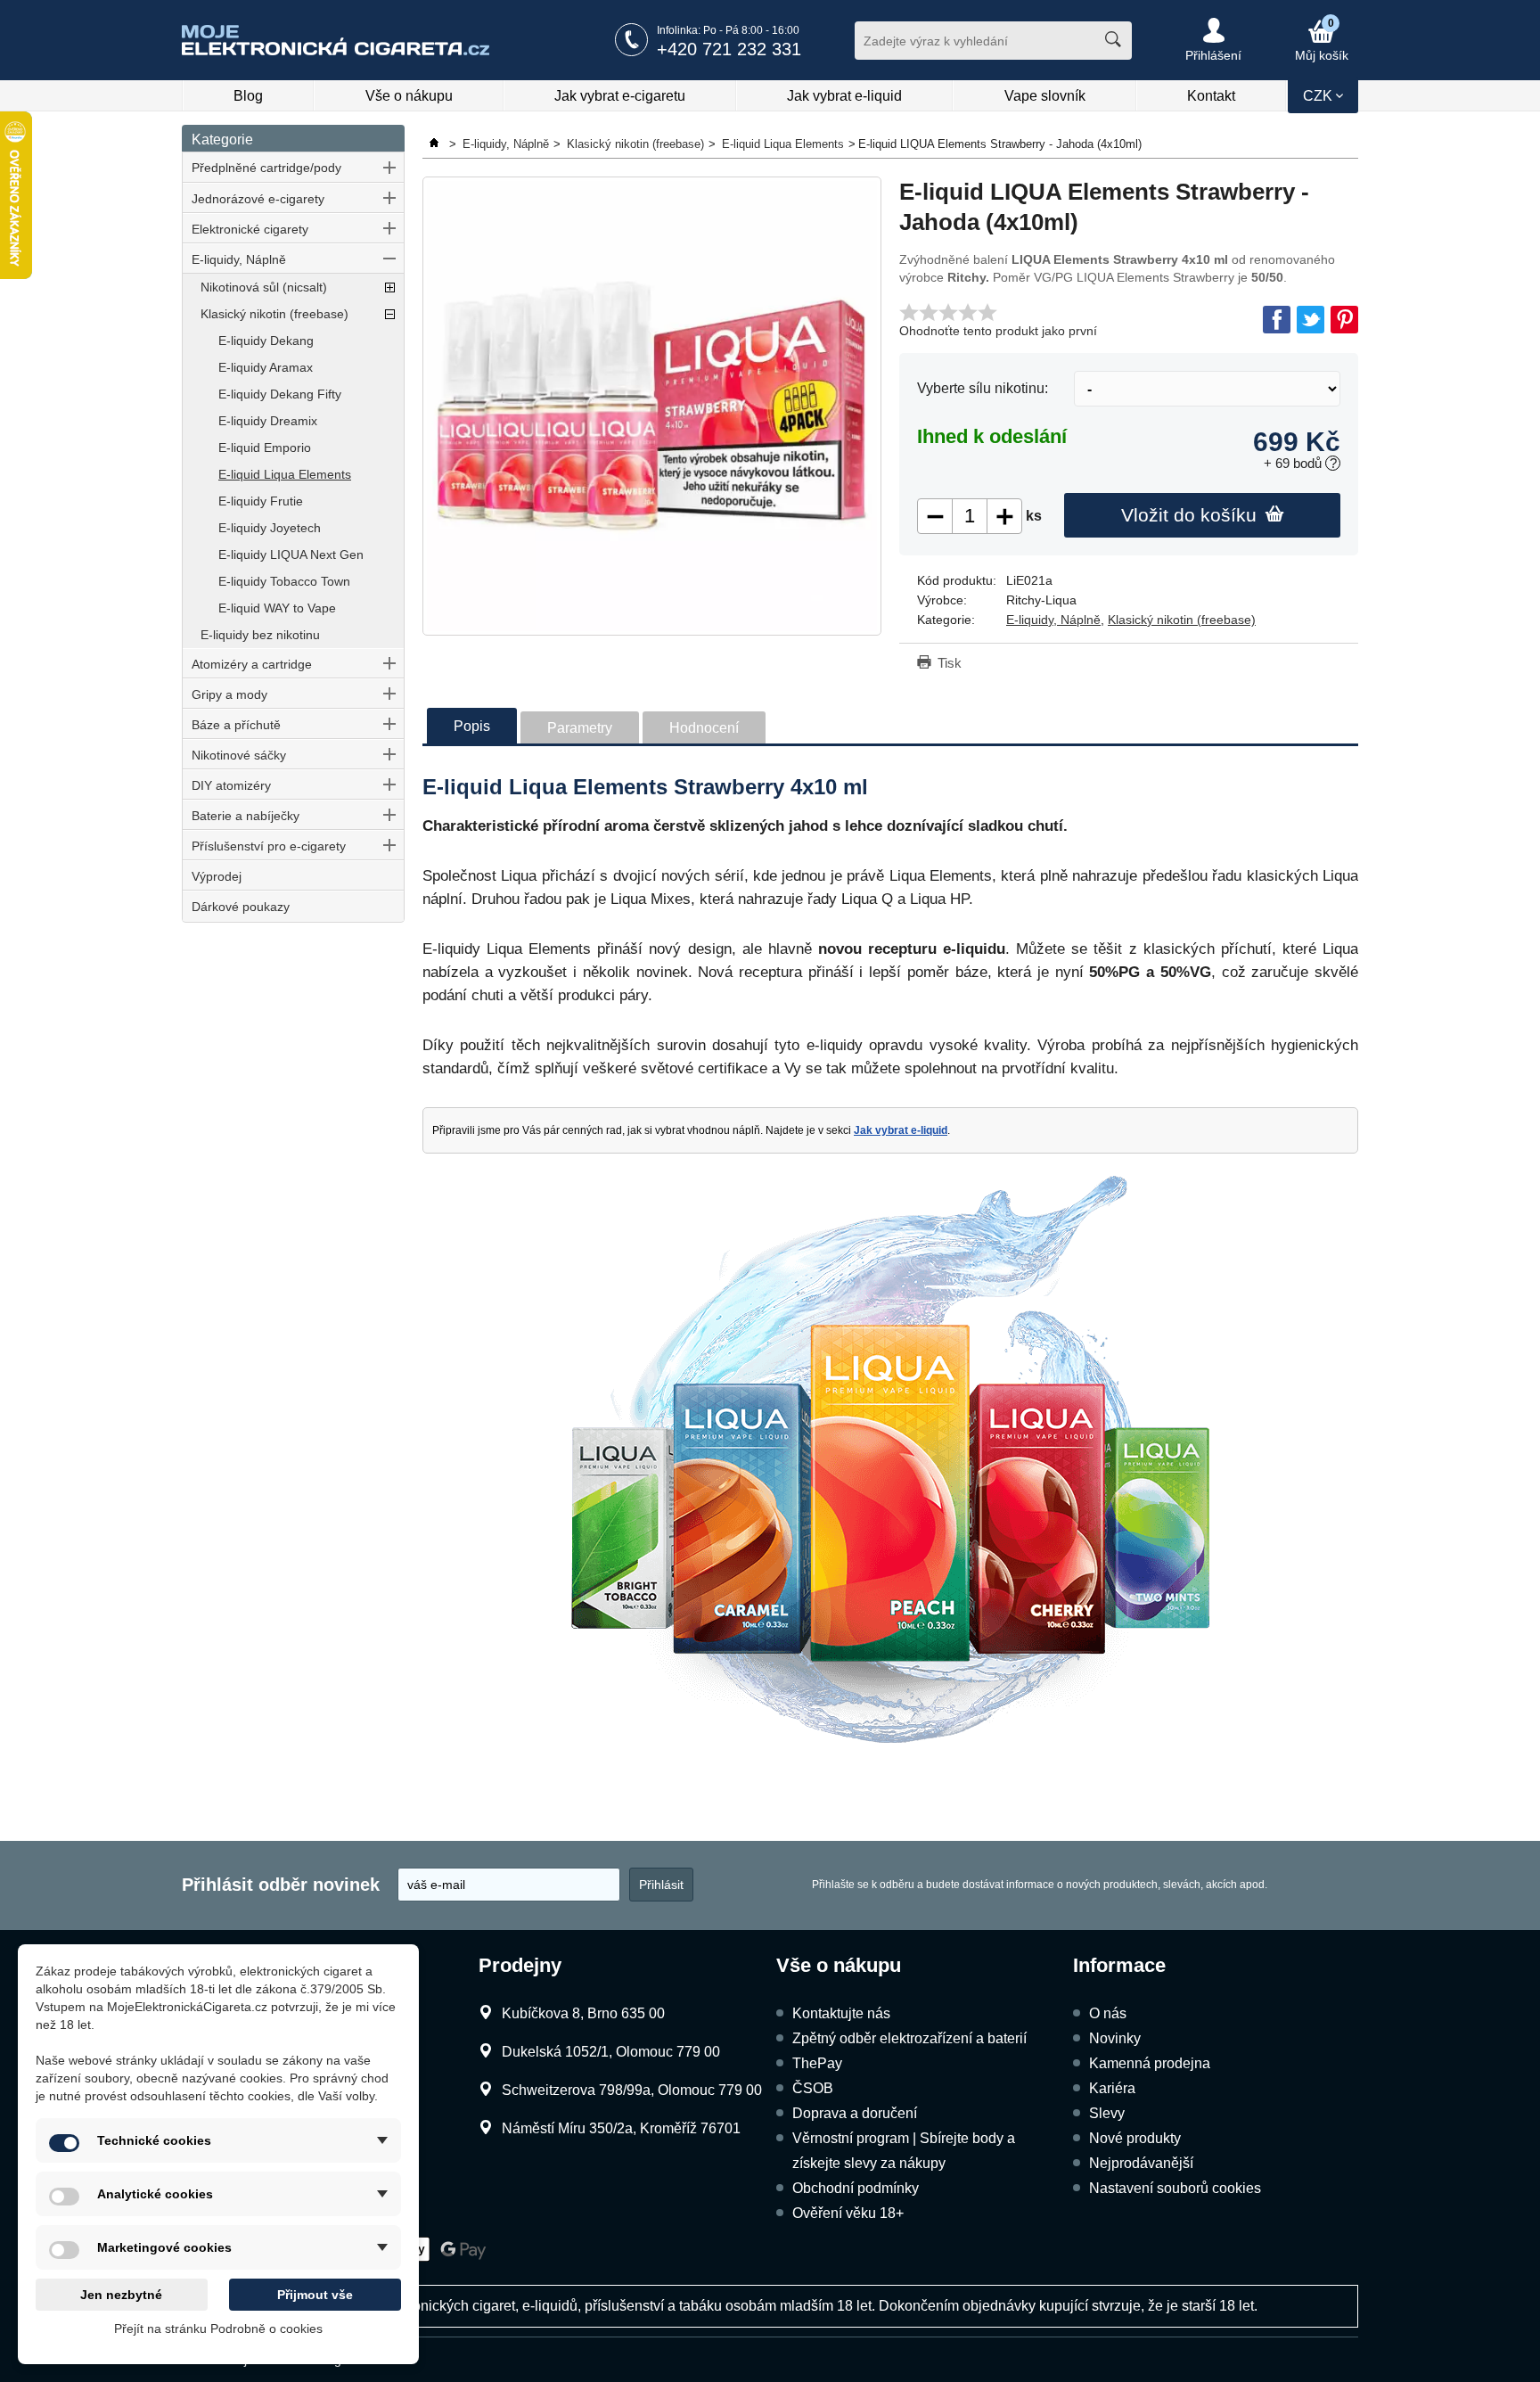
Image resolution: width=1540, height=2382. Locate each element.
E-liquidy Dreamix (268, 421)
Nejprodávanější (1141, 2163)
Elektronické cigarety (250, 229)
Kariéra (1112, 2088)
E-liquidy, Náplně (239, 259)
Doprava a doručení (855, 2113)
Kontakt (1211, 96)
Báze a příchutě (236, 725)
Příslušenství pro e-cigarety (269, 846)
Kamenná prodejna (1150, 2063)
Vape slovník (1045, 96)
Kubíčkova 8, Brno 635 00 (583, 2013)
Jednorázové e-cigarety (258, 199)
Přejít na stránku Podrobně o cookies (218, 2329)
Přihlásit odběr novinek (281, 1885)
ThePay (817, 2063)
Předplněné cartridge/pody (266, 168)
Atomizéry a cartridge (252, 664)
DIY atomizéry (231, 785)
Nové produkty (1135, 2138)
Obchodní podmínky (856, 2188)
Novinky (1115, 2038)
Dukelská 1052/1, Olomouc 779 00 (611, 2052)
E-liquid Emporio (265, 448)
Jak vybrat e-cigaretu (620, 96)
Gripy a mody (229, 694)
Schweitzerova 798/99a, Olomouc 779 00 (632, 2090)
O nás (1108, 2013)
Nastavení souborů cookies (1175, 2188)
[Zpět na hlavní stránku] (436, 144)
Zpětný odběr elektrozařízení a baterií (909, 2038)
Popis (472, 726)
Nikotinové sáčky (239, 755)
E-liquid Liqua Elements (285, 474)
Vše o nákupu (409, 96)
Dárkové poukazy (241, 907)
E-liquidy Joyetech (270, 528)
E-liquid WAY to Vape (277, 608)
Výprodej (217, 876)
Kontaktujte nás (841, 2013)
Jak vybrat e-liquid (844, 96)
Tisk (950, 663)
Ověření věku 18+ (848, 2213)
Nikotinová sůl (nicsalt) (264, 287)
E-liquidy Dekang (266, 341)
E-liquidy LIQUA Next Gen (291, 554)
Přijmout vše (315, 2295)
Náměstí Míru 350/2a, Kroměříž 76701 (621, 2128)
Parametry (580, 728)
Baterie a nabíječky (246, 816)
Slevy (1107, 2113)
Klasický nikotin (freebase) (274, 314)
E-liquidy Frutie (261, 501)
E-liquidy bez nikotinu (260, 635)
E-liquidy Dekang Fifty (280, 394)
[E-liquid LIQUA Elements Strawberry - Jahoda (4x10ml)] (652, 406)
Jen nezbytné (121, 2295)
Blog (248, 96)
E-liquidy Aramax (266, 367)
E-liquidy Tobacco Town (284, 581)
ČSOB (813, 2088)
